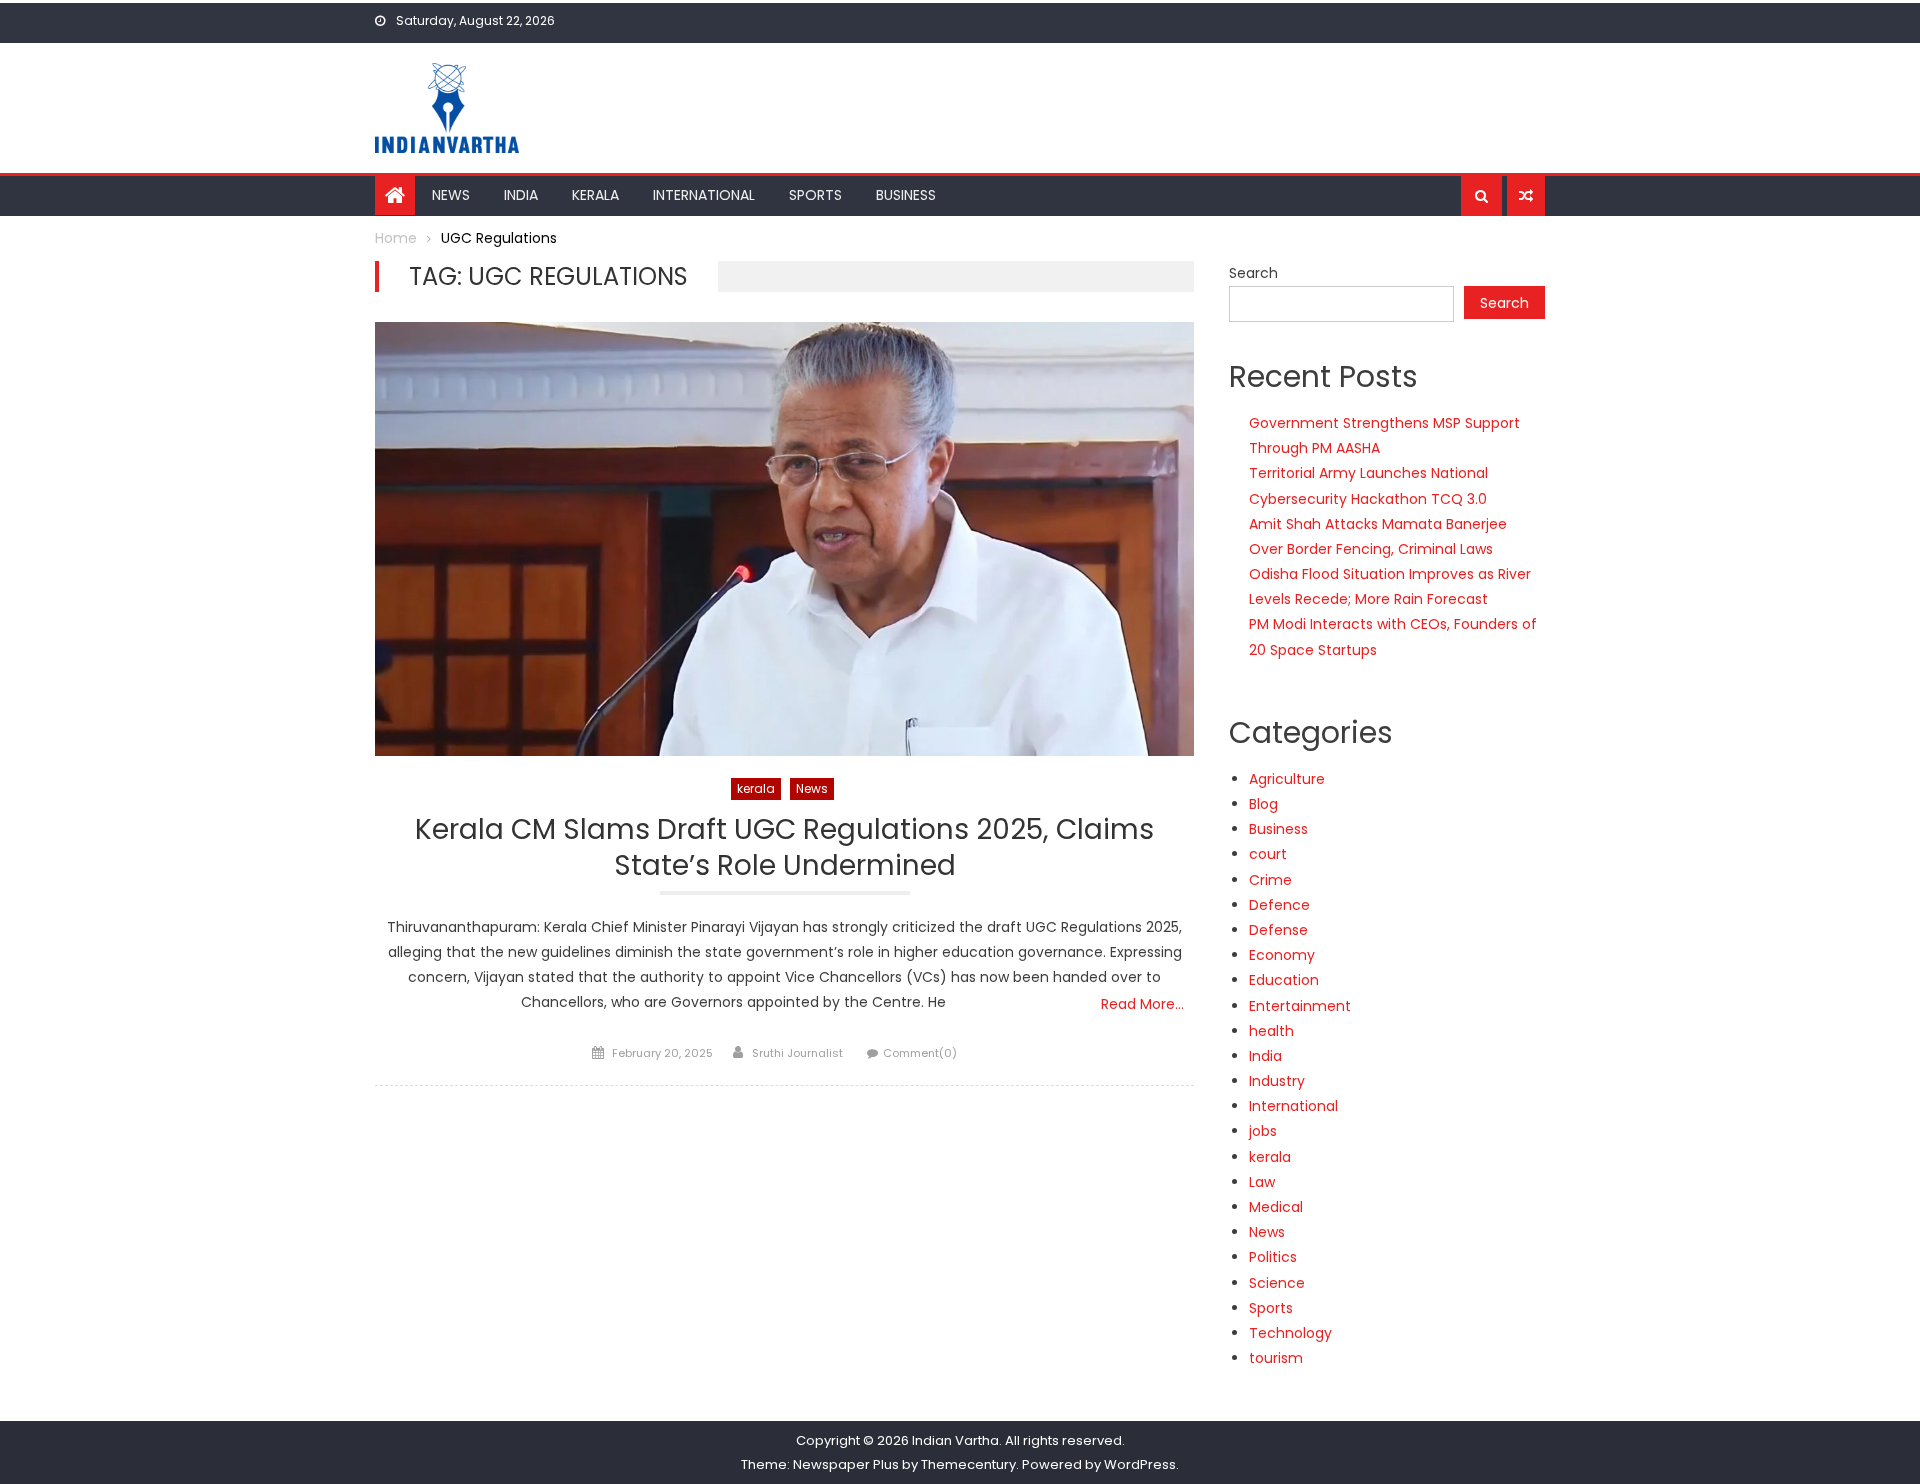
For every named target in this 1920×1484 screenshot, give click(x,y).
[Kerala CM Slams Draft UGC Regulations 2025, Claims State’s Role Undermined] (784, 539)
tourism (1276, 1358)
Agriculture (1287, 779)
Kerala (595, 195)
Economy (1282, 955)
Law (1262, 1182)
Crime (1270, 880)
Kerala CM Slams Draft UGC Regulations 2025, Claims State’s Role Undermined (784, 848)
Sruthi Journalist (797, 1053)
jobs (1263, 1131)
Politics (1273, 1257)
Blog (1263, 804)
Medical (1276, 1207)
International (704, 195)
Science (1277, 1283)
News (451, 195)
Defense (1278, 930)
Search (1253, 273)
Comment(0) (920, 1053)
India (521, 195)
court (1268, 854)
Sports (815, 195)
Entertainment (1300, 1006)
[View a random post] (1526, 196)
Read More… (1142, 1004)
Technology (1290, 1333)
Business (906, 195)
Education (1284, 980)
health (1271, 1031)
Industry (1277, 1081)
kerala (756, 788)
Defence (1279, 905)
